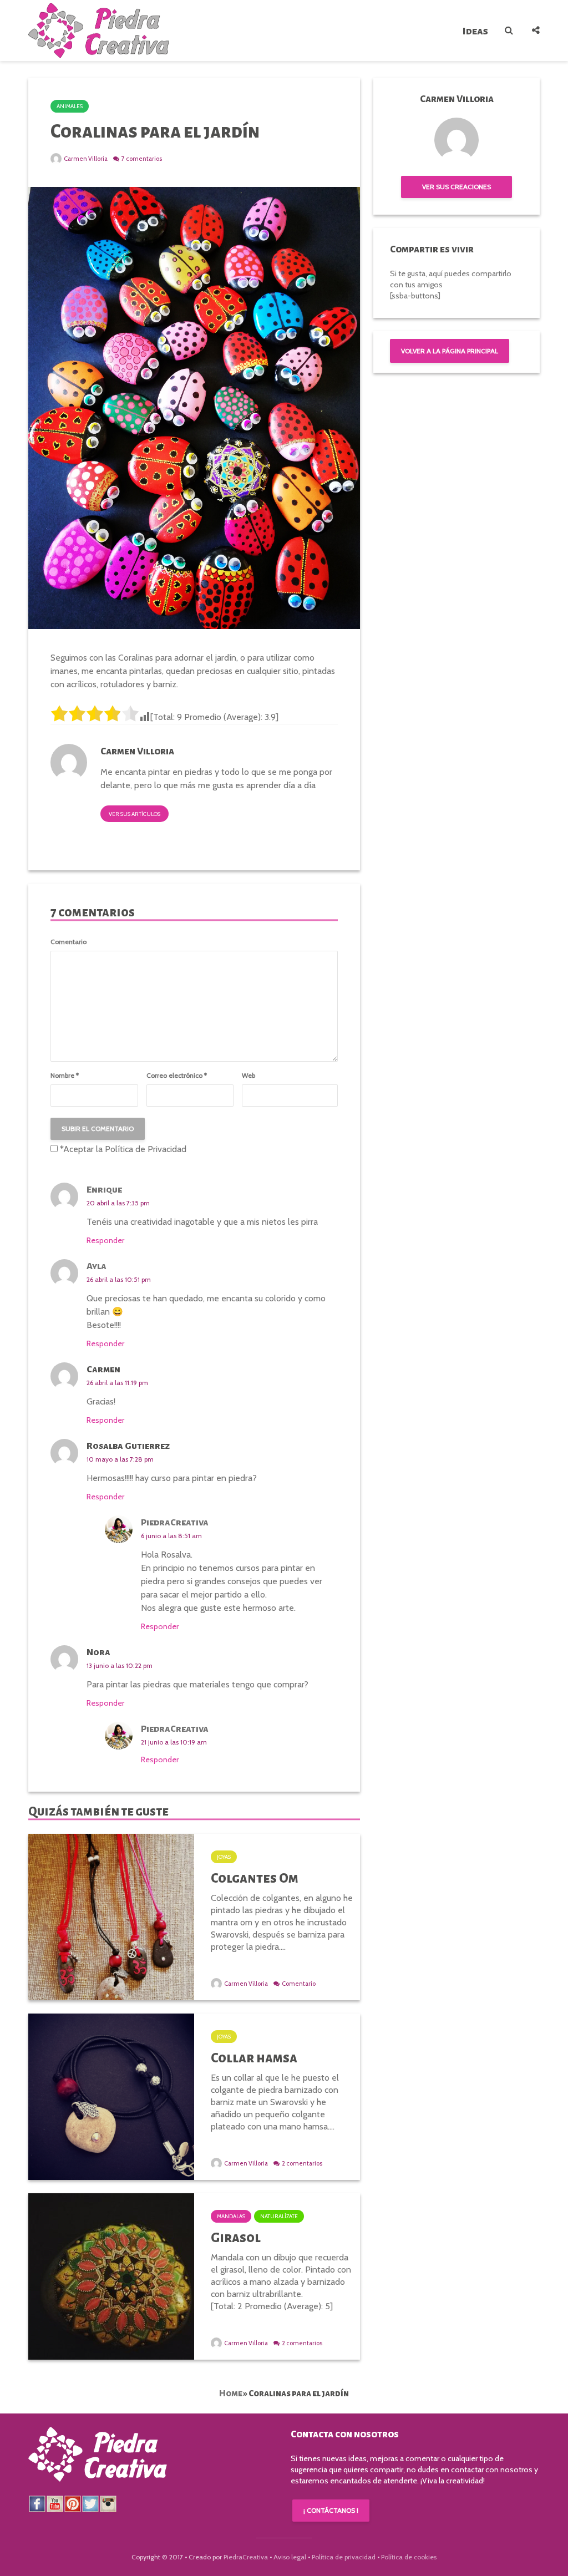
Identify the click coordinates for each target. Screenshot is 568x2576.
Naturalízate (279, 2216)
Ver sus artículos (135, 814)
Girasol (236, 2238)
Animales (70, 106)
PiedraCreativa (175, 1523)
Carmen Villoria (85, 159)
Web (248, 1076)
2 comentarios (302, 2163)
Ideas (475, 31)
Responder (105, 1240)
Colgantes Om (255, 1878)
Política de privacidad (344, 2557)
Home (231, 2393)
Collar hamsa (254, 2058)
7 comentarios (142, 159)
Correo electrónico (177, 1076)
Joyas (224, 1857)
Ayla (97, 1266)
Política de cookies (409, 2557)
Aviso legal (290, 2557)
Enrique (104, 1190)
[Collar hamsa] (111, 2096)
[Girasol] (111, 2276)
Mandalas (231, 2216)
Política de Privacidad (146, 1149)
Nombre (65, 1076)
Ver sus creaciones (457, 187)
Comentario (69, 942)
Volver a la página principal (450, 351)
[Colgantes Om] (111, 1916)
